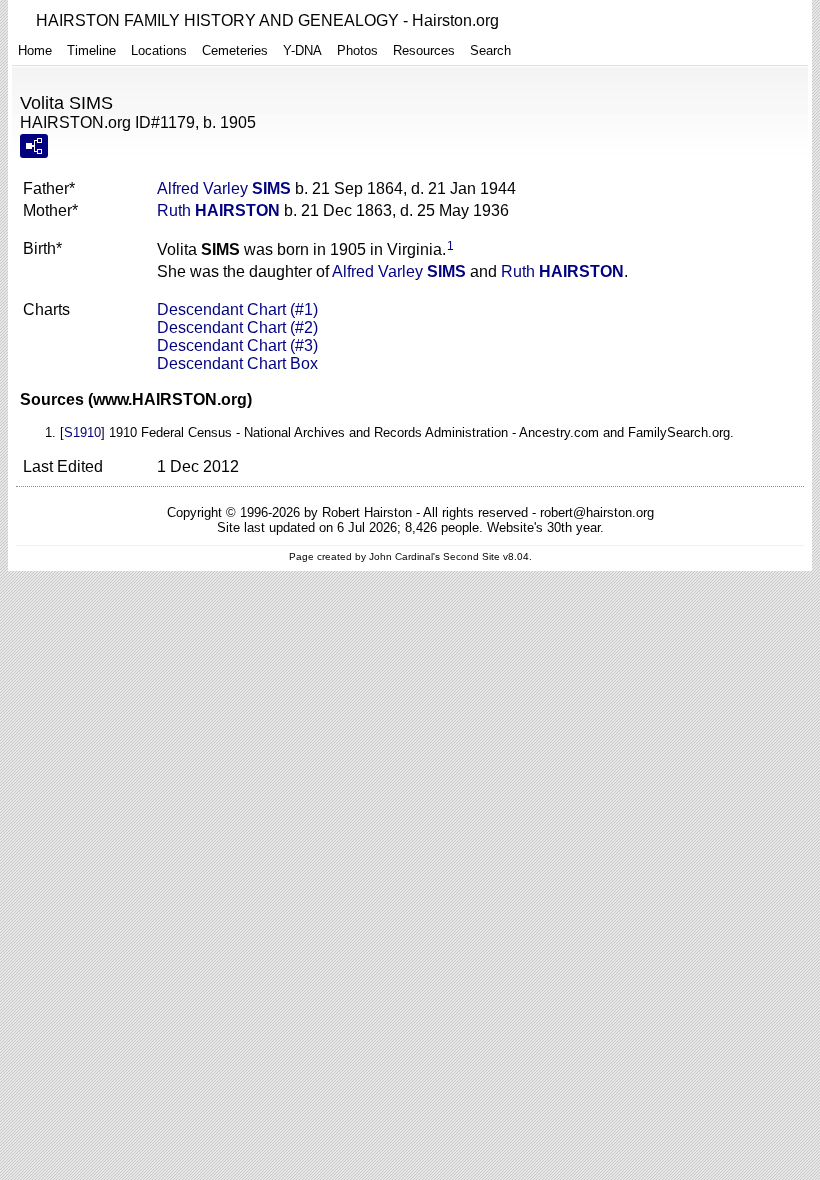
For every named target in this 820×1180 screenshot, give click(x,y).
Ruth (218, 210)
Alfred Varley (224, 188)
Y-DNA (302, 50)
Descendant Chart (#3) (237, 345)
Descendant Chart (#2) (237, 327)
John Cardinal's (404, 556)
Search (490, 50)
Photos (357, 50)
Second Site (471, 556)
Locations (159, 50)
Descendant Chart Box (237, 363)
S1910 (82, 432)
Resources (424, 50)
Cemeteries (235, 50)
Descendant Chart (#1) (237, 309)
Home (35, 50)
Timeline (91, 50)
